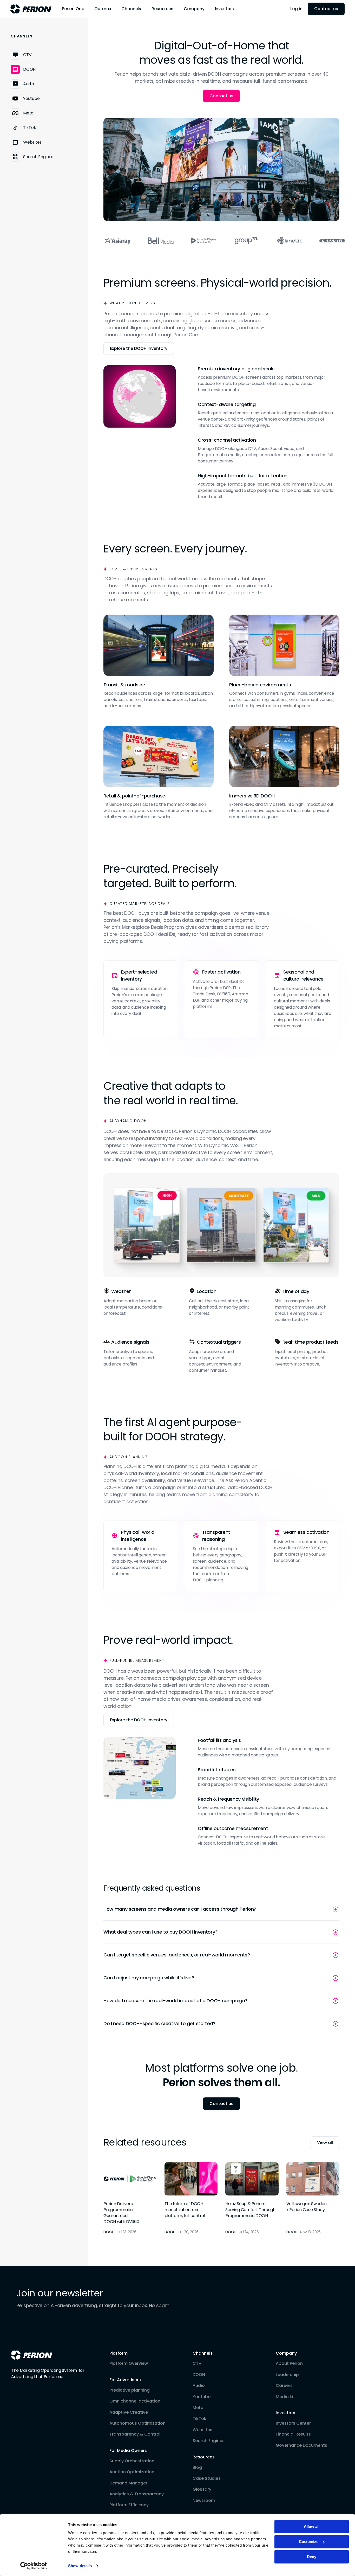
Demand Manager (128, 2483)
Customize (309, 2542)
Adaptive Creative (129, 2412)
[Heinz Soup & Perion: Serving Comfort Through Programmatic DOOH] (252, 2198)
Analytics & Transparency (137, 2494)
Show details (80, 2566)
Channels (203, 2353)
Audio (199, 2386)
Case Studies (207, 2478)
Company (286, 2353)
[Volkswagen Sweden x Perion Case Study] (313, 2198)
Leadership (287, 2375)
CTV (197, 2364)
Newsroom (204, 2501)
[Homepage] (32, 2355)
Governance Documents (301, 2445)
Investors (285, 2413)
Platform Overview (129, 2364)
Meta (198, 2408)
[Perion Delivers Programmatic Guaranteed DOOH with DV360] (130, 2198)
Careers (284, 2386)
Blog (197, 2468)
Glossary (202, 2489)
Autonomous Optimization (137, 2423)
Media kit (285, 2397)
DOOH (199, 2375)
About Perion (289, 2364)
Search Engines (209, 2441)
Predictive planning (130, 2390)
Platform (119, 2353)
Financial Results (293, 2434)
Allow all (312, 2526)
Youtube (202, 2397)
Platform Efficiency (129, 2505)
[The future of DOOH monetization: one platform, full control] (191, 2198)
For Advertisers (125, 2380)
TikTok (199, 2419)
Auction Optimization (132, 2472)
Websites (202, 2430)
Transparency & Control (135, 2434)
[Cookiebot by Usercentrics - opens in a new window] (34, 2566)
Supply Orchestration (132, 2461)
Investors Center (293, 2423)
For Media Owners (128, 2451)
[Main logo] (31, 9)
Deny (312, 2557)
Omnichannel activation (135, 2401)
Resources (204, 2457)
